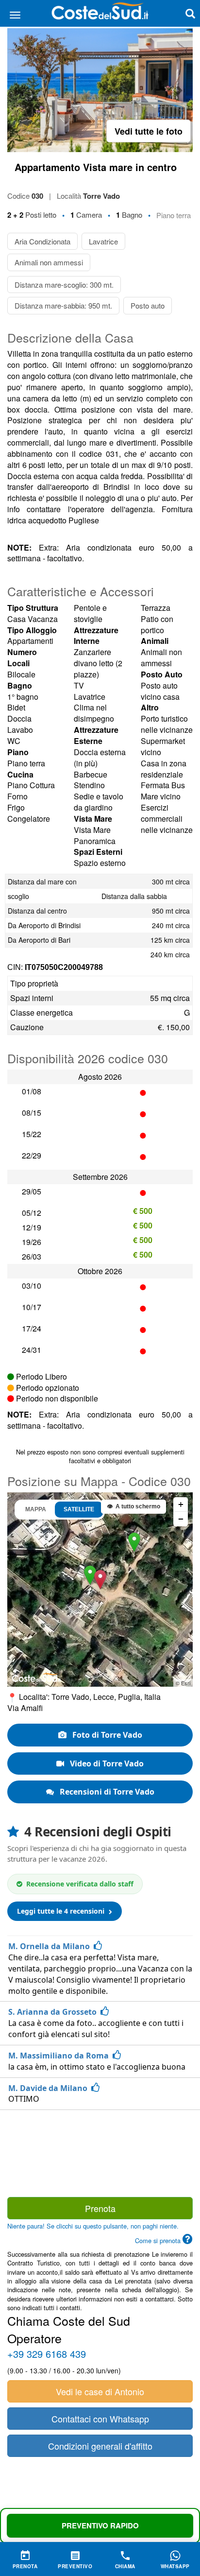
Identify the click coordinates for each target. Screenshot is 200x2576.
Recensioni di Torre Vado (106, 1792)
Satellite (79, 1509)
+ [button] (181, 1504)
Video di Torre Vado (106, 1763)
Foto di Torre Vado (106, 1735)
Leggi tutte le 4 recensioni (62, 1911)
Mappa (36, 1509)
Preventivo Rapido (100, 2525)
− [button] (181, 1519)
